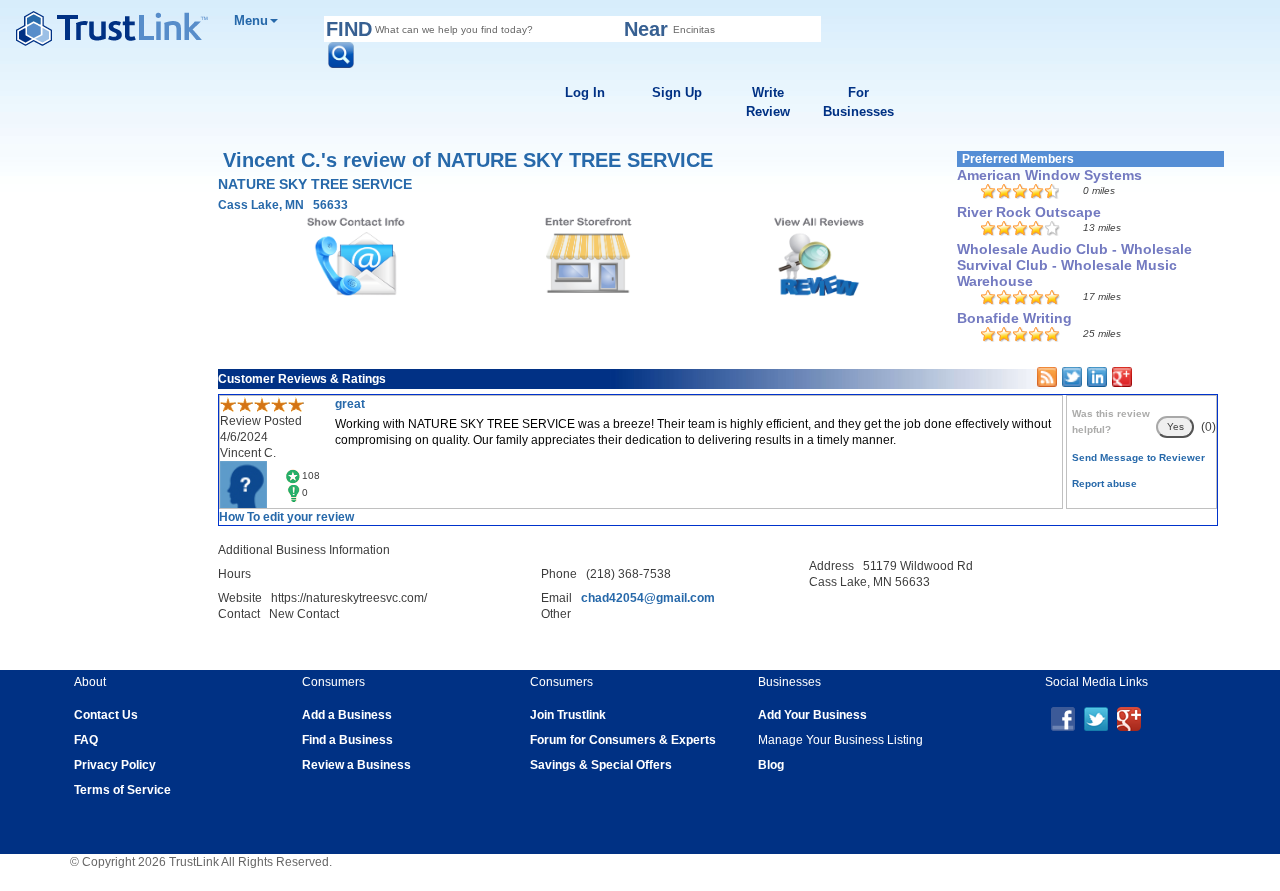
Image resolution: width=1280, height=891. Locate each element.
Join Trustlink (568, 715)
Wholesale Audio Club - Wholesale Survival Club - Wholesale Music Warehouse (1074, 265)
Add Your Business (812, 715)
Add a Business (347, 715)
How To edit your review (286, 517)
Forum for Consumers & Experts (623, 740)
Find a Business (347, 740)
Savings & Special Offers (601, 765)
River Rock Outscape (1029, 212)
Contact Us (106, 715)
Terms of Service (122, 790)
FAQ (86, 740)
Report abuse (1104, 483)
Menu (251, 20)
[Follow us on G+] (1129, 718)
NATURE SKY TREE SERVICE (315, 184)
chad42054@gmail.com (648, 598)
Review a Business (356, 765)
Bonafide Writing (1014, 318)
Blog (771, 765)
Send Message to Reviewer (1138, 457)
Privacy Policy (115, 765)
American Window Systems (1049, 175)
